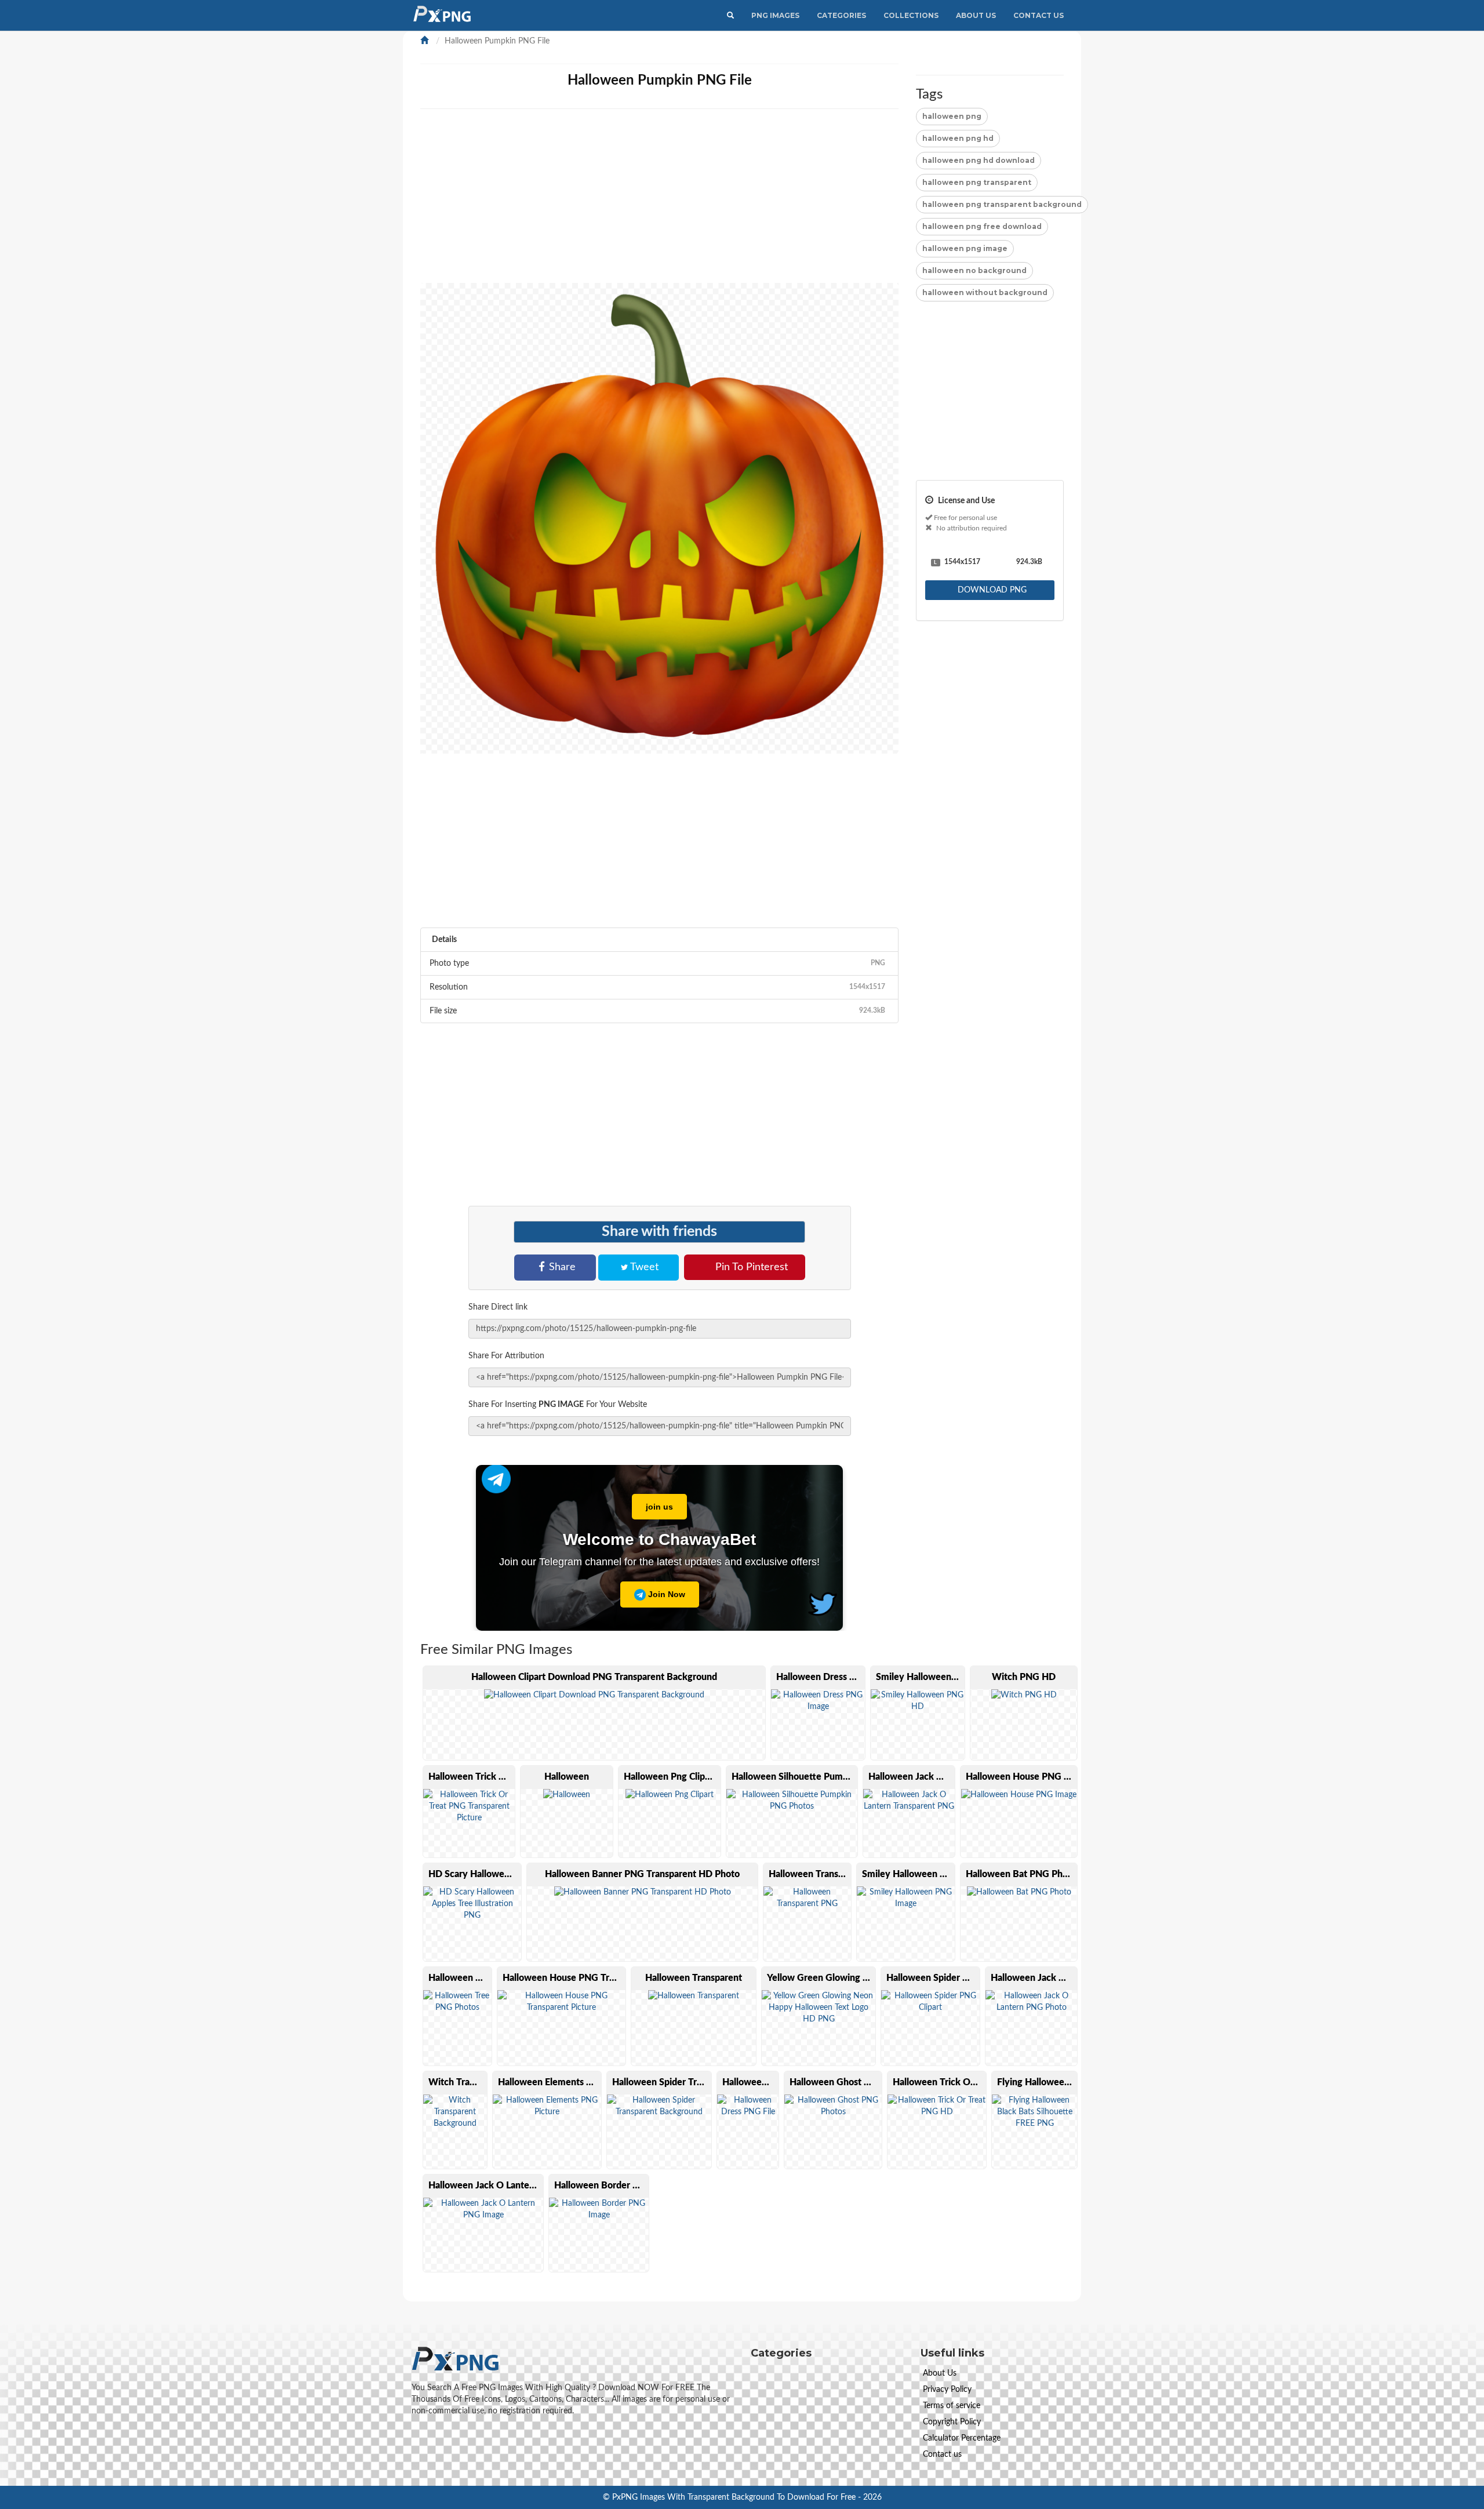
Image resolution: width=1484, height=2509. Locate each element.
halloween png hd (958, 138)
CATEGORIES (841, 15)
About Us (976, 15)
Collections (911, 15)
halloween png (952, 116)
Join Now (665, 1594)
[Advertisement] (768, 202)
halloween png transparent (977, 182)
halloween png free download (982, 226)
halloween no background (974, 270)
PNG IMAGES (775, 15)
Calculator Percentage (962, 2438)
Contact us (942, 2455)
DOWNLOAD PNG (991, 590)
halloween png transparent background (1002, 204)
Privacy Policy (947, 2390)
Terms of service (952, 2406)
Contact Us (1039, 15)
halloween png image (965, 248)
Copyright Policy (952, 2422)
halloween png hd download (979, 160)
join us (659, 1507)
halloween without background (985, 292)
